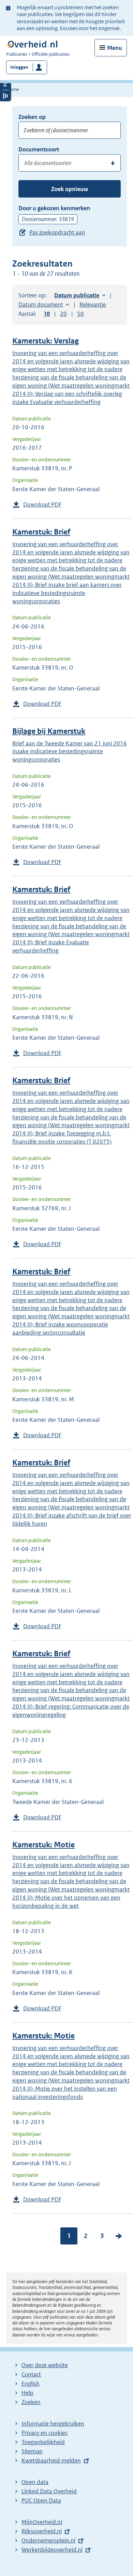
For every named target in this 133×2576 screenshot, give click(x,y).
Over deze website (45, 2365)
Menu (115, 48)
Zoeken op (32, 117)
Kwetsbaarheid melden (51, 2460)
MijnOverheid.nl (42, 2522)
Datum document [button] (41, 305)
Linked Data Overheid (49, 2491)
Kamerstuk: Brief (41, 532)
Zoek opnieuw (70, 189)
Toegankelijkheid (43, 2442)
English (31, 2384)
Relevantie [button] (93, 305)
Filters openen (5, 84)
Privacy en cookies (45, 2433)
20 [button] (63, 314)
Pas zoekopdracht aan (57, 232)
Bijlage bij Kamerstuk (49, 731)
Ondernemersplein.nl (48, 2540)
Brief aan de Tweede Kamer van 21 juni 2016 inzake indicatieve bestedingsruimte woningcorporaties (70, 752)
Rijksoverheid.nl (42, 2531)
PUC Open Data (41, 2500)
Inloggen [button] (19, 67)
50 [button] (80, 314)
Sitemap (32, 2451)
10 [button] (47, 314)
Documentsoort (39, 149)
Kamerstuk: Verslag (46, 341)
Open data (35, 2482)
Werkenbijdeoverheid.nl (52, 2550)
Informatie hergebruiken (53, 2424)
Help (27, 2393)
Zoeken (31, 2402)
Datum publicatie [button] (77, 295)
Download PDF (42, 504)
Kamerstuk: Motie (43, 1845)
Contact (31, 2374)
